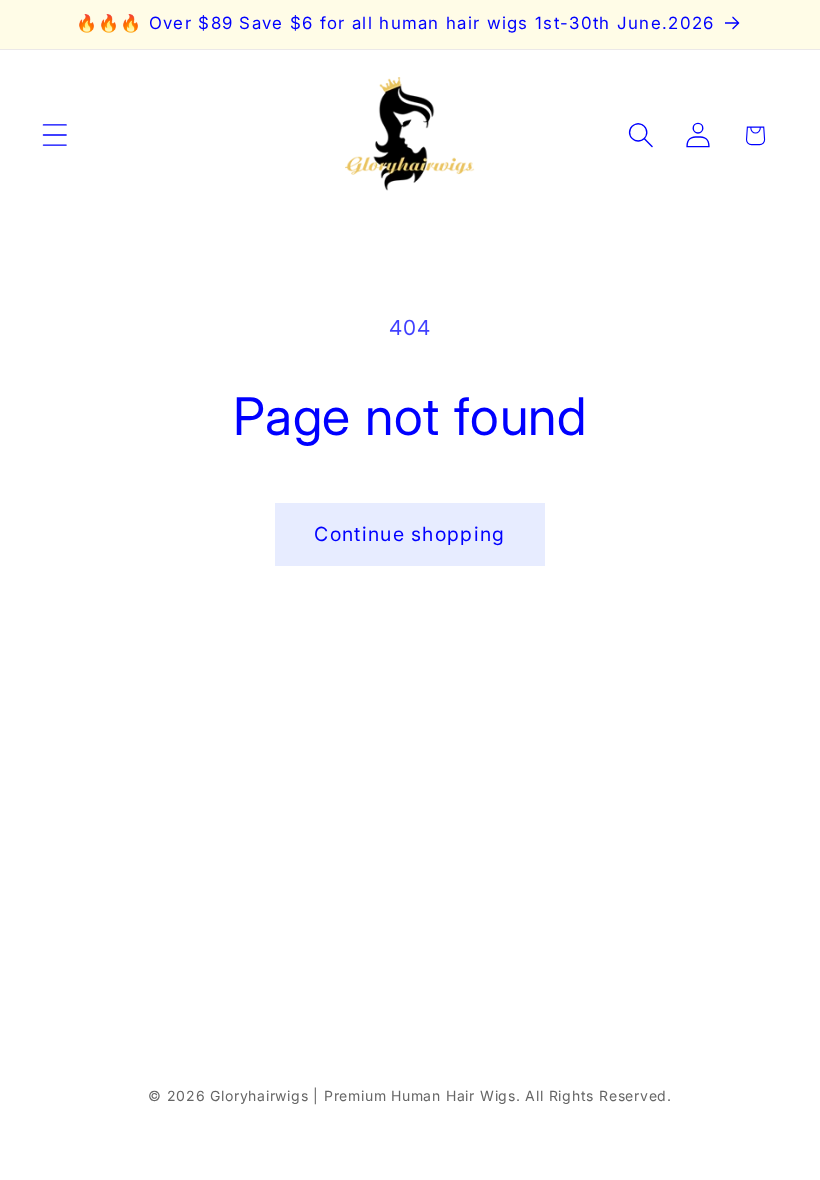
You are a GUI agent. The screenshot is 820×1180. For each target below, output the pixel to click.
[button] (54, 135)
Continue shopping (409, 534)
